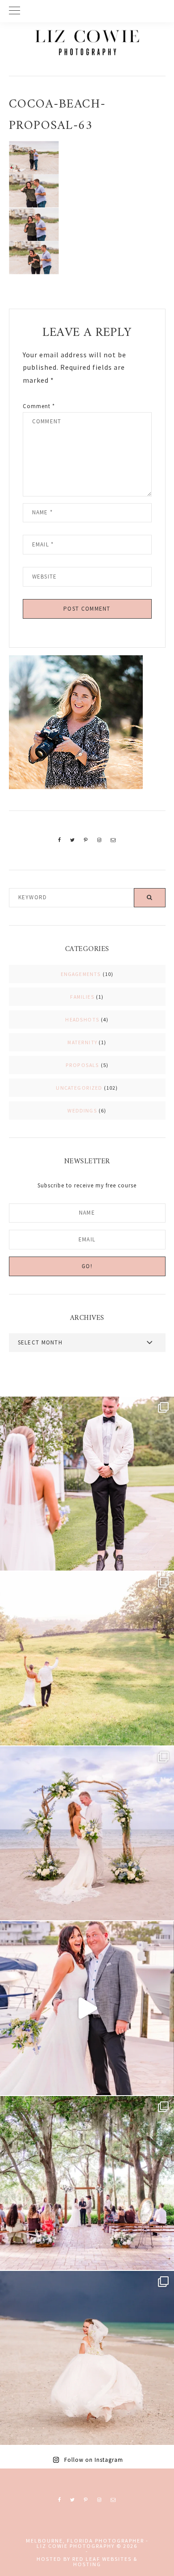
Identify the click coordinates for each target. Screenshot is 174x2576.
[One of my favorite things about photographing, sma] (87, 2183)
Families (82, 997)
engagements (81, 974)
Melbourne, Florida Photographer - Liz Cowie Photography (87, 42)
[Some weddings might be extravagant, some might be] (87, 1833)
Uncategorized (79, 1088)
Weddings (82, 1110)
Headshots (82, 1019)
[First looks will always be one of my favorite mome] (87, 1484)
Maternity (82, 1042)
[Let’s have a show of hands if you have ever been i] (87, 2008)
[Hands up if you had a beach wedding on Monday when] (87, 2358)
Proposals (83, 1065)
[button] (87, 11)
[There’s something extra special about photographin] (87, 1658)
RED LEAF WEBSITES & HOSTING (105, 2562)
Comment (39, 406)
